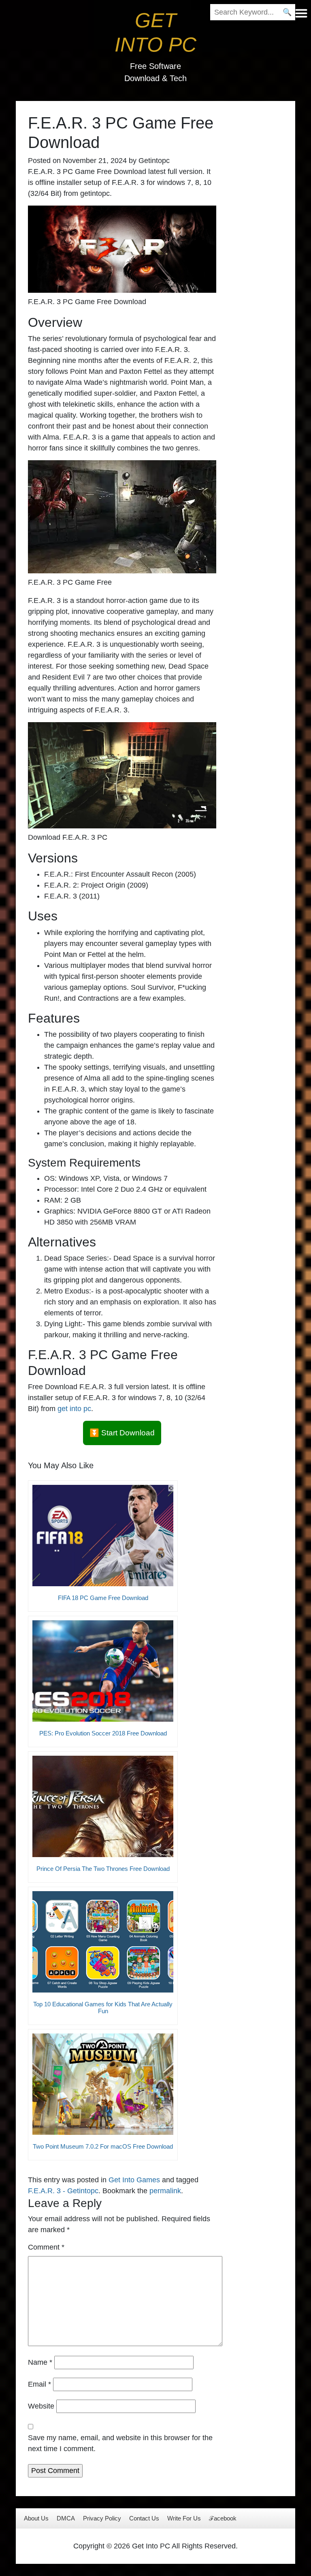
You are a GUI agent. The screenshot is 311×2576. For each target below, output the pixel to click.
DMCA (66, 2518)
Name (40, 2362)
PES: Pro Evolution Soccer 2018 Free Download (103, 1733)
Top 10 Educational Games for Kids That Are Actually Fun (103, 2008)
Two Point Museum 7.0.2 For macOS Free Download (103, 2146)
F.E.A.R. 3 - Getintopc (63, 2191)
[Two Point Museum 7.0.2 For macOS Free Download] (103, 2084)
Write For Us (184, 2518)
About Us (36, 2518)
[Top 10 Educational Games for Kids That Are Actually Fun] (103, 1942)
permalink (165, 2191)
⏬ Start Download (122, 1433)
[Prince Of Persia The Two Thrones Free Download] (103, 1806)
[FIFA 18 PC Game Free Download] (103, 1536)
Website (41, 2406)
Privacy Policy (102, 2518)
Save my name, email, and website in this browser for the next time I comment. (120, 2443)
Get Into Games (134, 2180)
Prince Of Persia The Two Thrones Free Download (103, 1869)
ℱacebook (223, 2518)
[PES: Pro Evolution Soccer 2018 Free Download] (103, 1671)
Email (39, 2384)
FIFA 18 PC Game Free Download (103, 1598)
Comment (46, 2247)
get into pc (74, 1409)
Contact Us (144, 2518)
